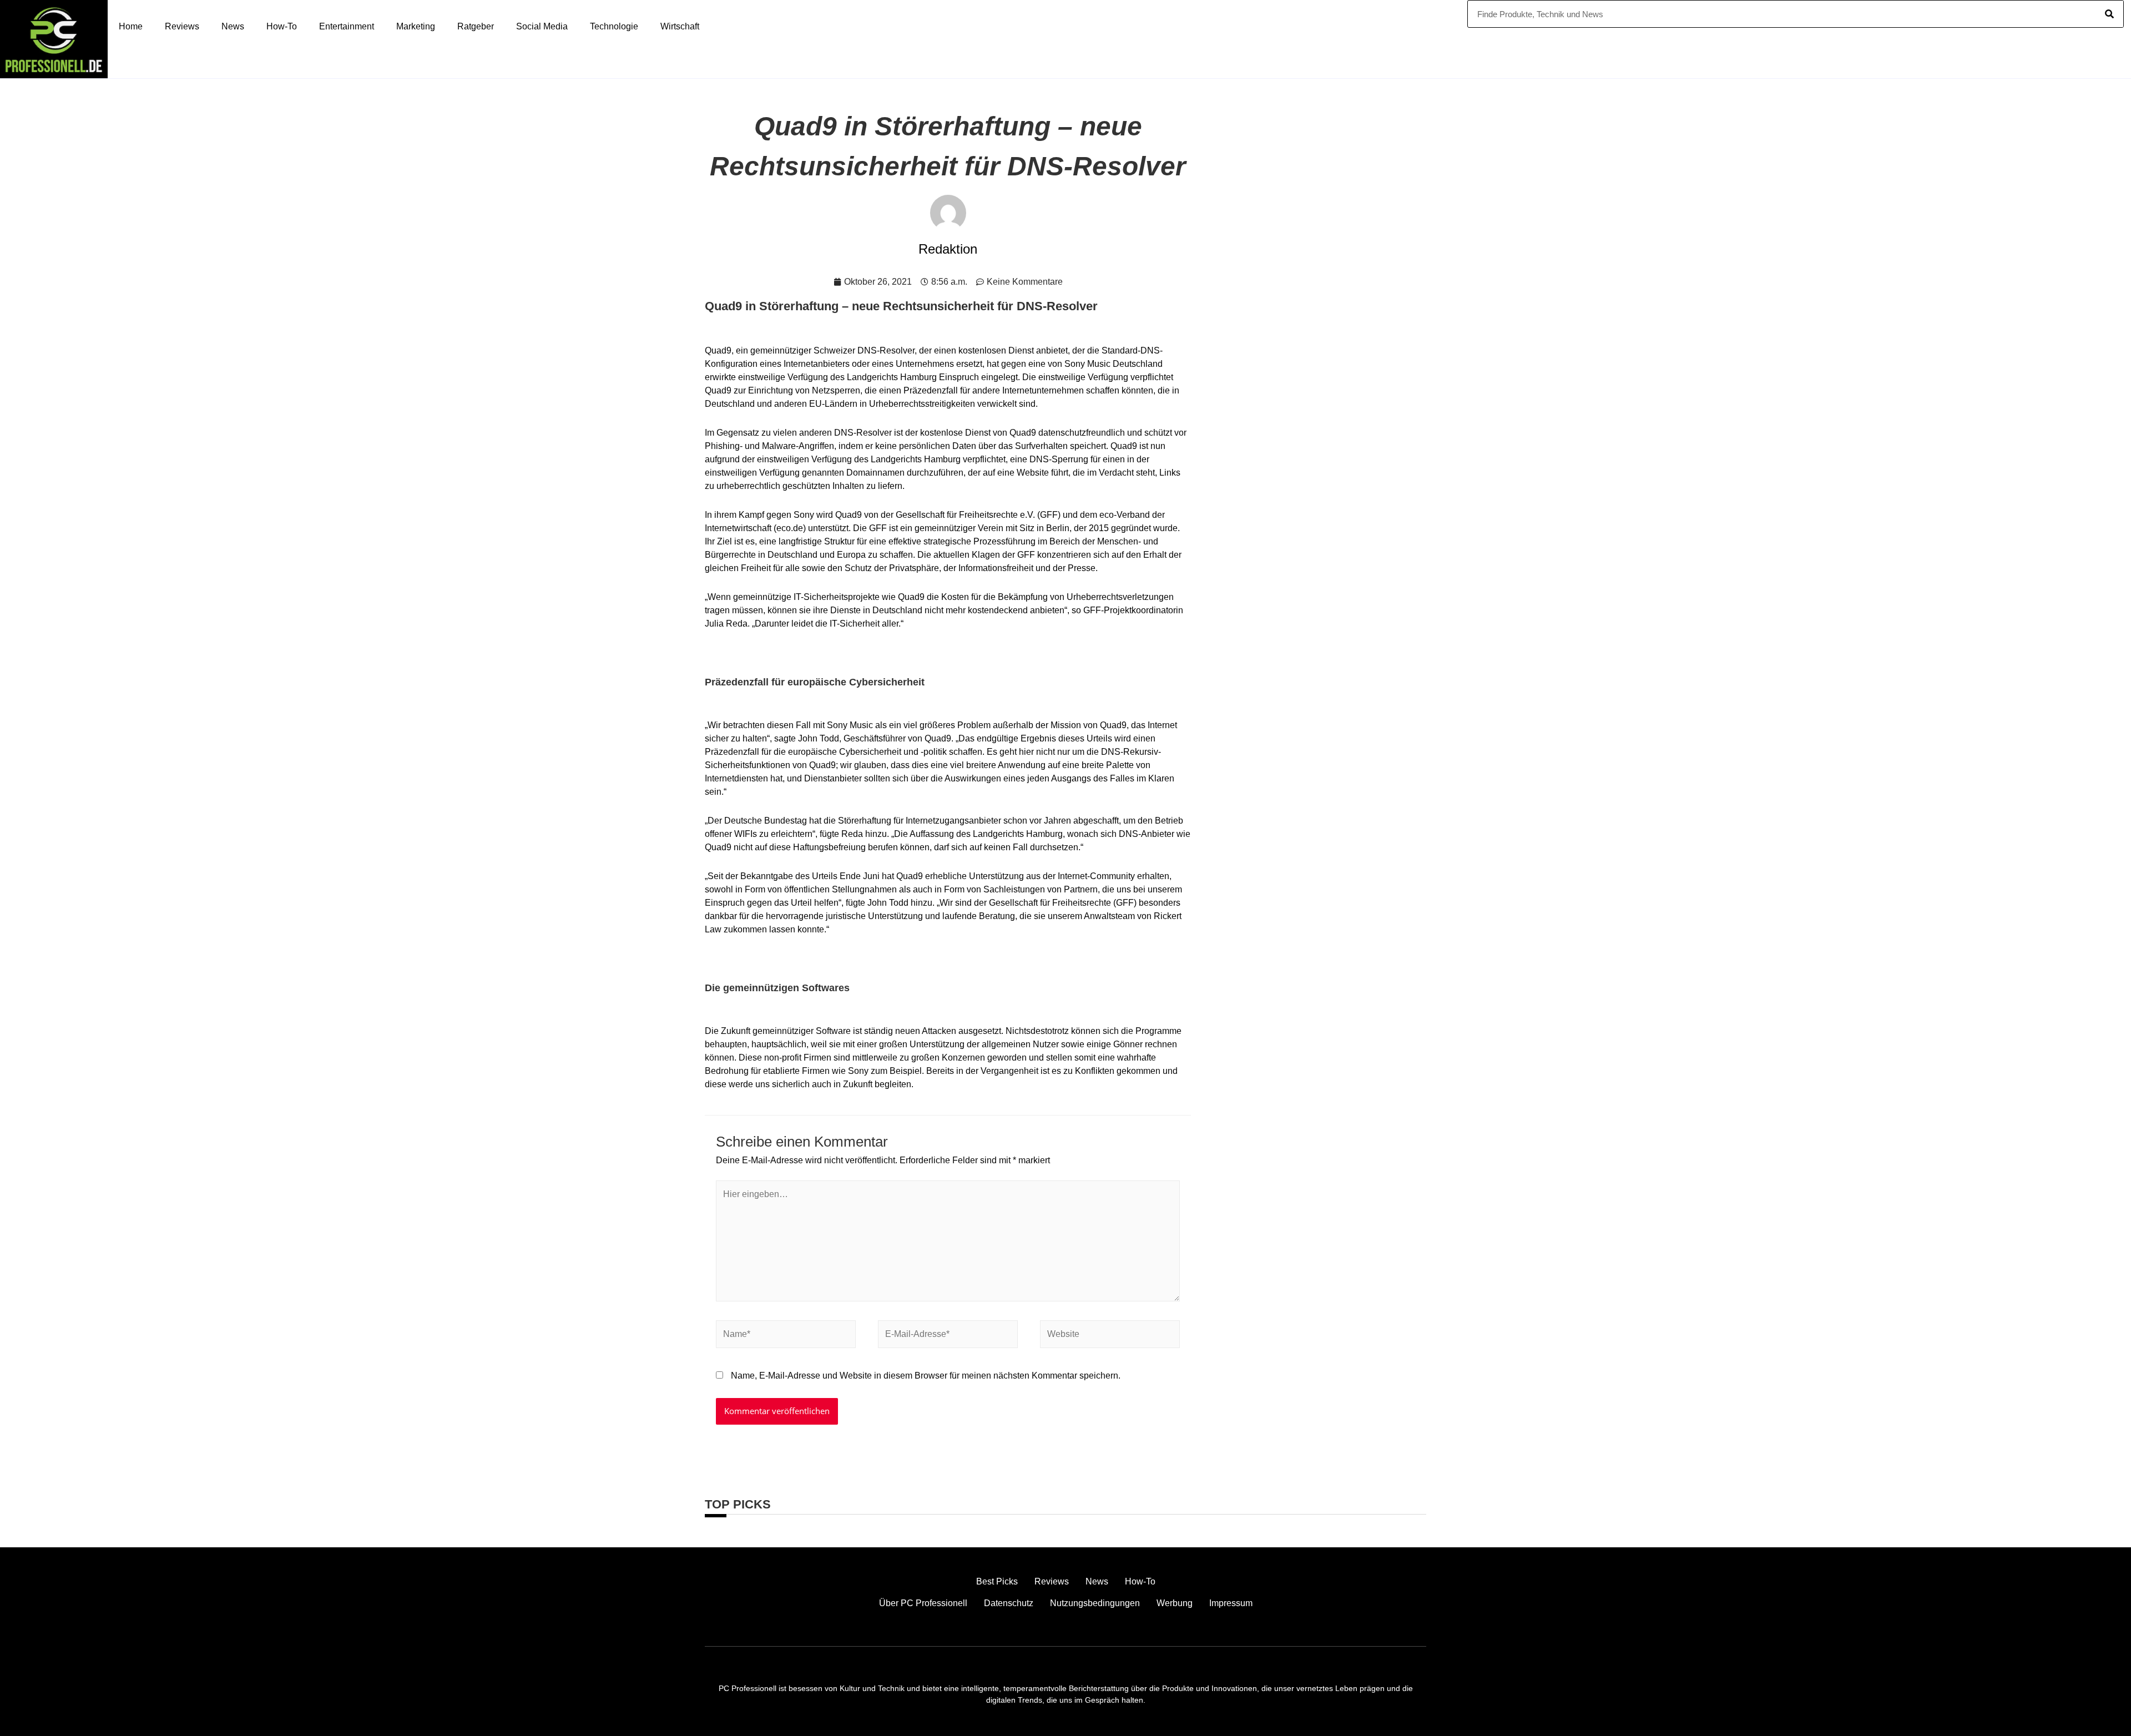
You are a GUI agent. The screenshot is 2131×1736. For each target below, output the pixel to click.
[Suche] (2109, 14)
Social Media (542, 26)
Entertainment (347, 26)
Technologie (614, 26)
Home (131, 26)
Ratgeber (476, 26)
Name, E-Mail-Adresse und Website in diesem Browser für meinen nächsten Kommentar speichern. (926, 1376)
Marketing (416, 26)
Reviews (182, 26)
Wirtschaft (680, 26)
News (233, 26)
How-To (282, 26)
